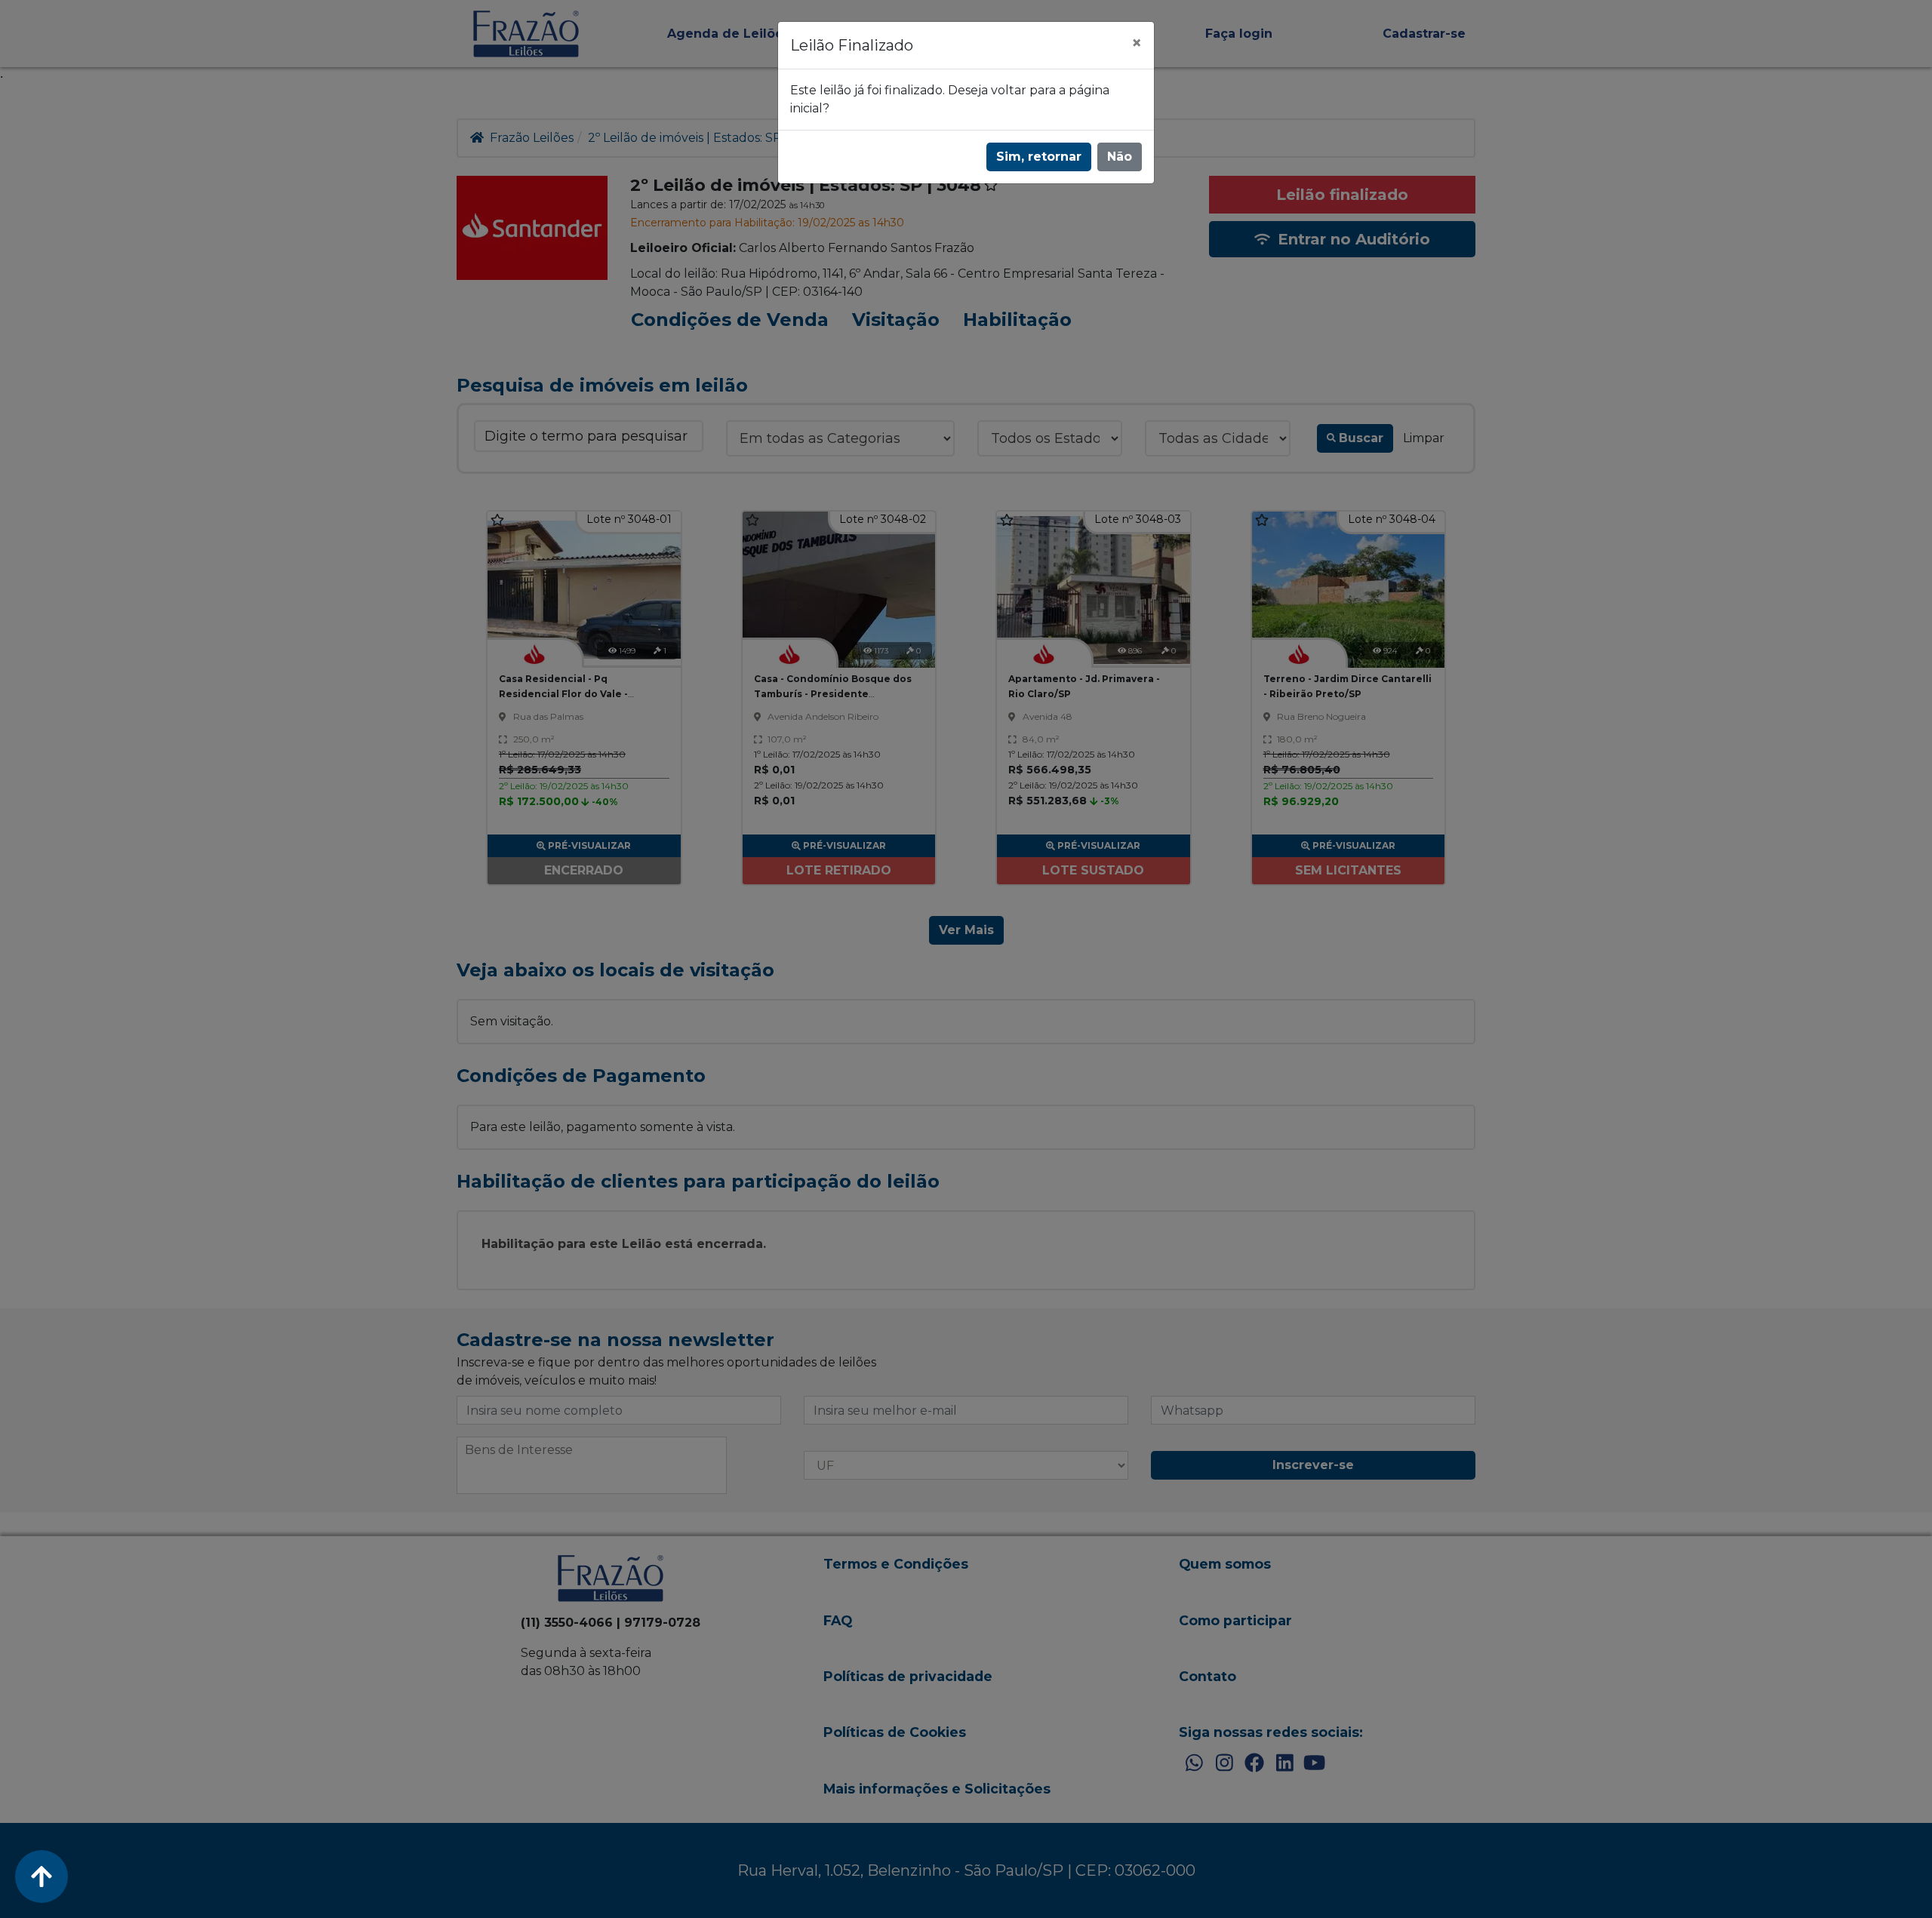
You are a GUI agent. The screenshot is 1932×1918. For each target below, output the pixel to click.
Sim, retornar (1039, 157)
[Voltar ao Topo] (42, 1877)
